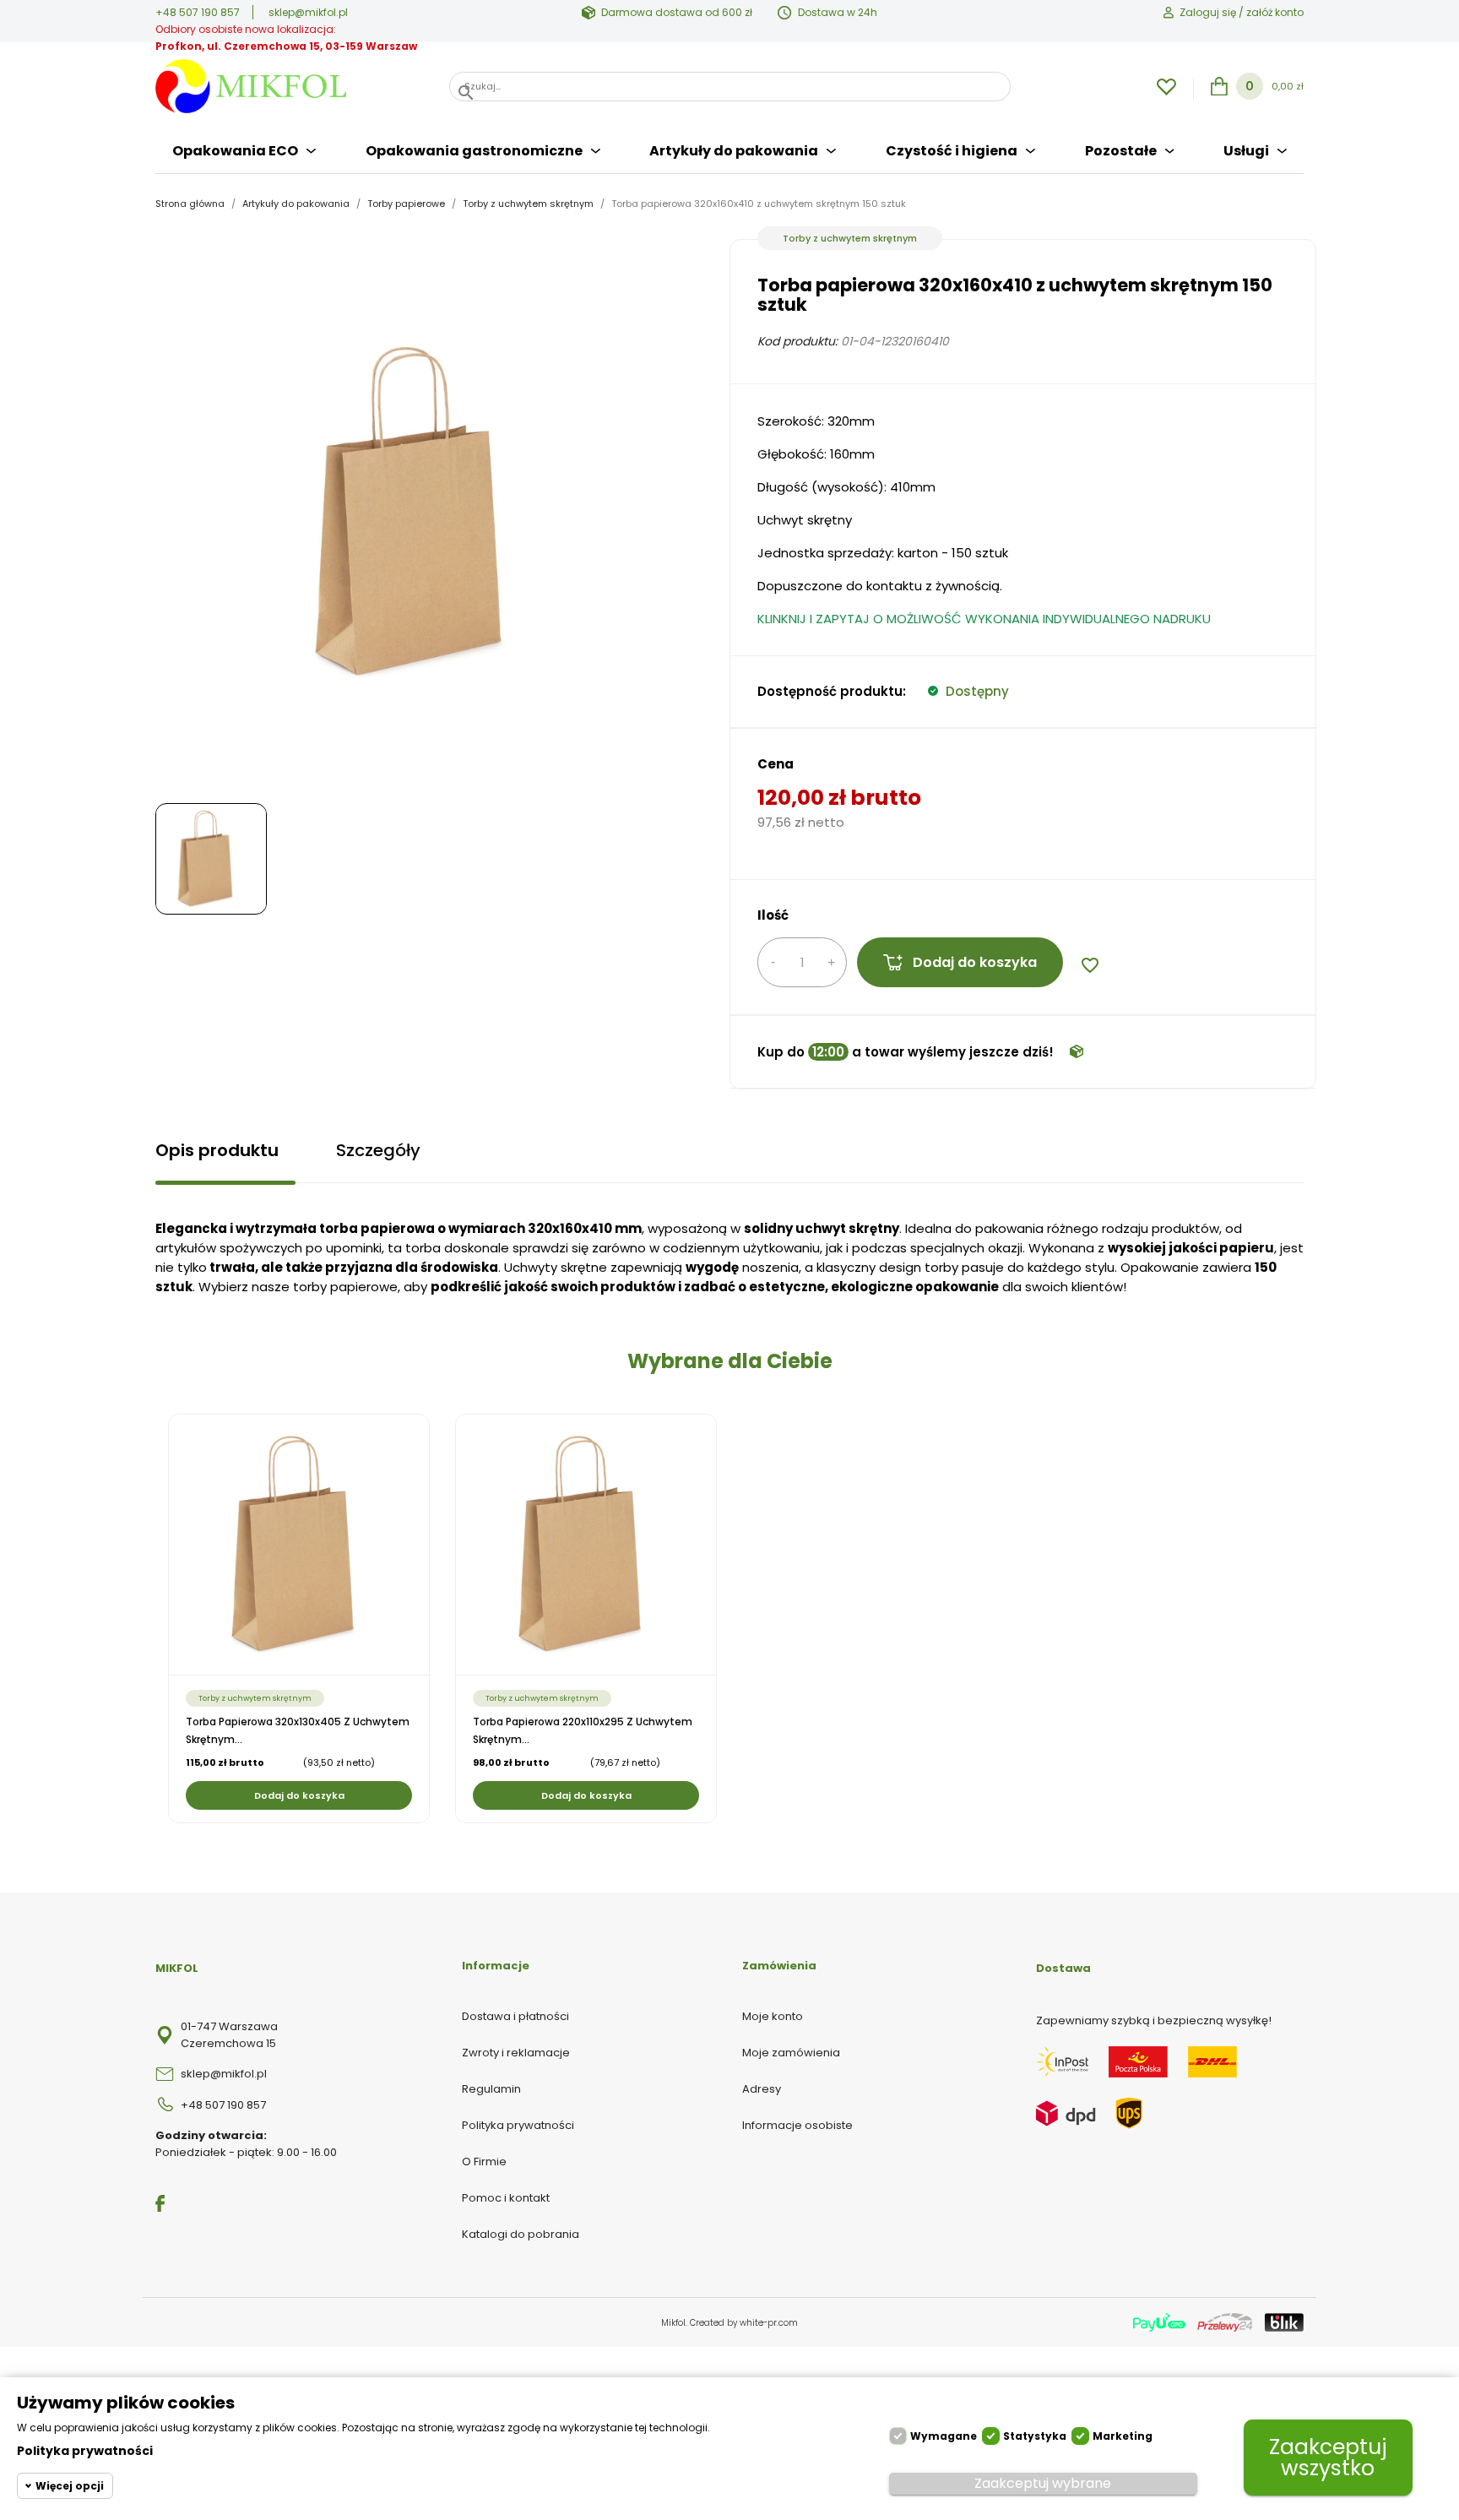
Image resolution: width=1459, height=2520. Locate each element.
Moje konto (773, 2016)
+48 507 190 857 (198, 12)
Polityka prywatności (518, 2125)
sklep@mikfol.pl (308, 12)
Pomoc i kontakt (506, 2198)
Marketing (1123, 2436)
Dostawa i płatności (515, 2016)
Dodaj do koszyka (975, 962)
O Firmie (484, 2162)
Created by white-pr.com (744, 2323)
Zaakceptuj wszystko (1328, 2458)
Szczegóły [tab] (378, 1150)
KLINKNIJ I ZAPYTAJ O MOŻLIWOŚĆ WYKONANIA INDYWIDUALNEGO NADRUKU (984, 619)
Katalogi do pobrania (521, 2234)
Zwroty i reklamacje (516, 2053)
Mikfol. (675, 2323)
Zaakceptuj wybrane (1043, 2483)
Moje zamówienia (791, 2053)
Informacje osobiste (797, 2125)
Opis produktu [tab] (217, 1150)
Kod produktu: (797, 341)
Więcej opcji (70, 2486)
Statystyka (1035, 2436)
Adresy (762, 2089)
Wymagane (944, 2436)
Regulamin (491, 2089)
